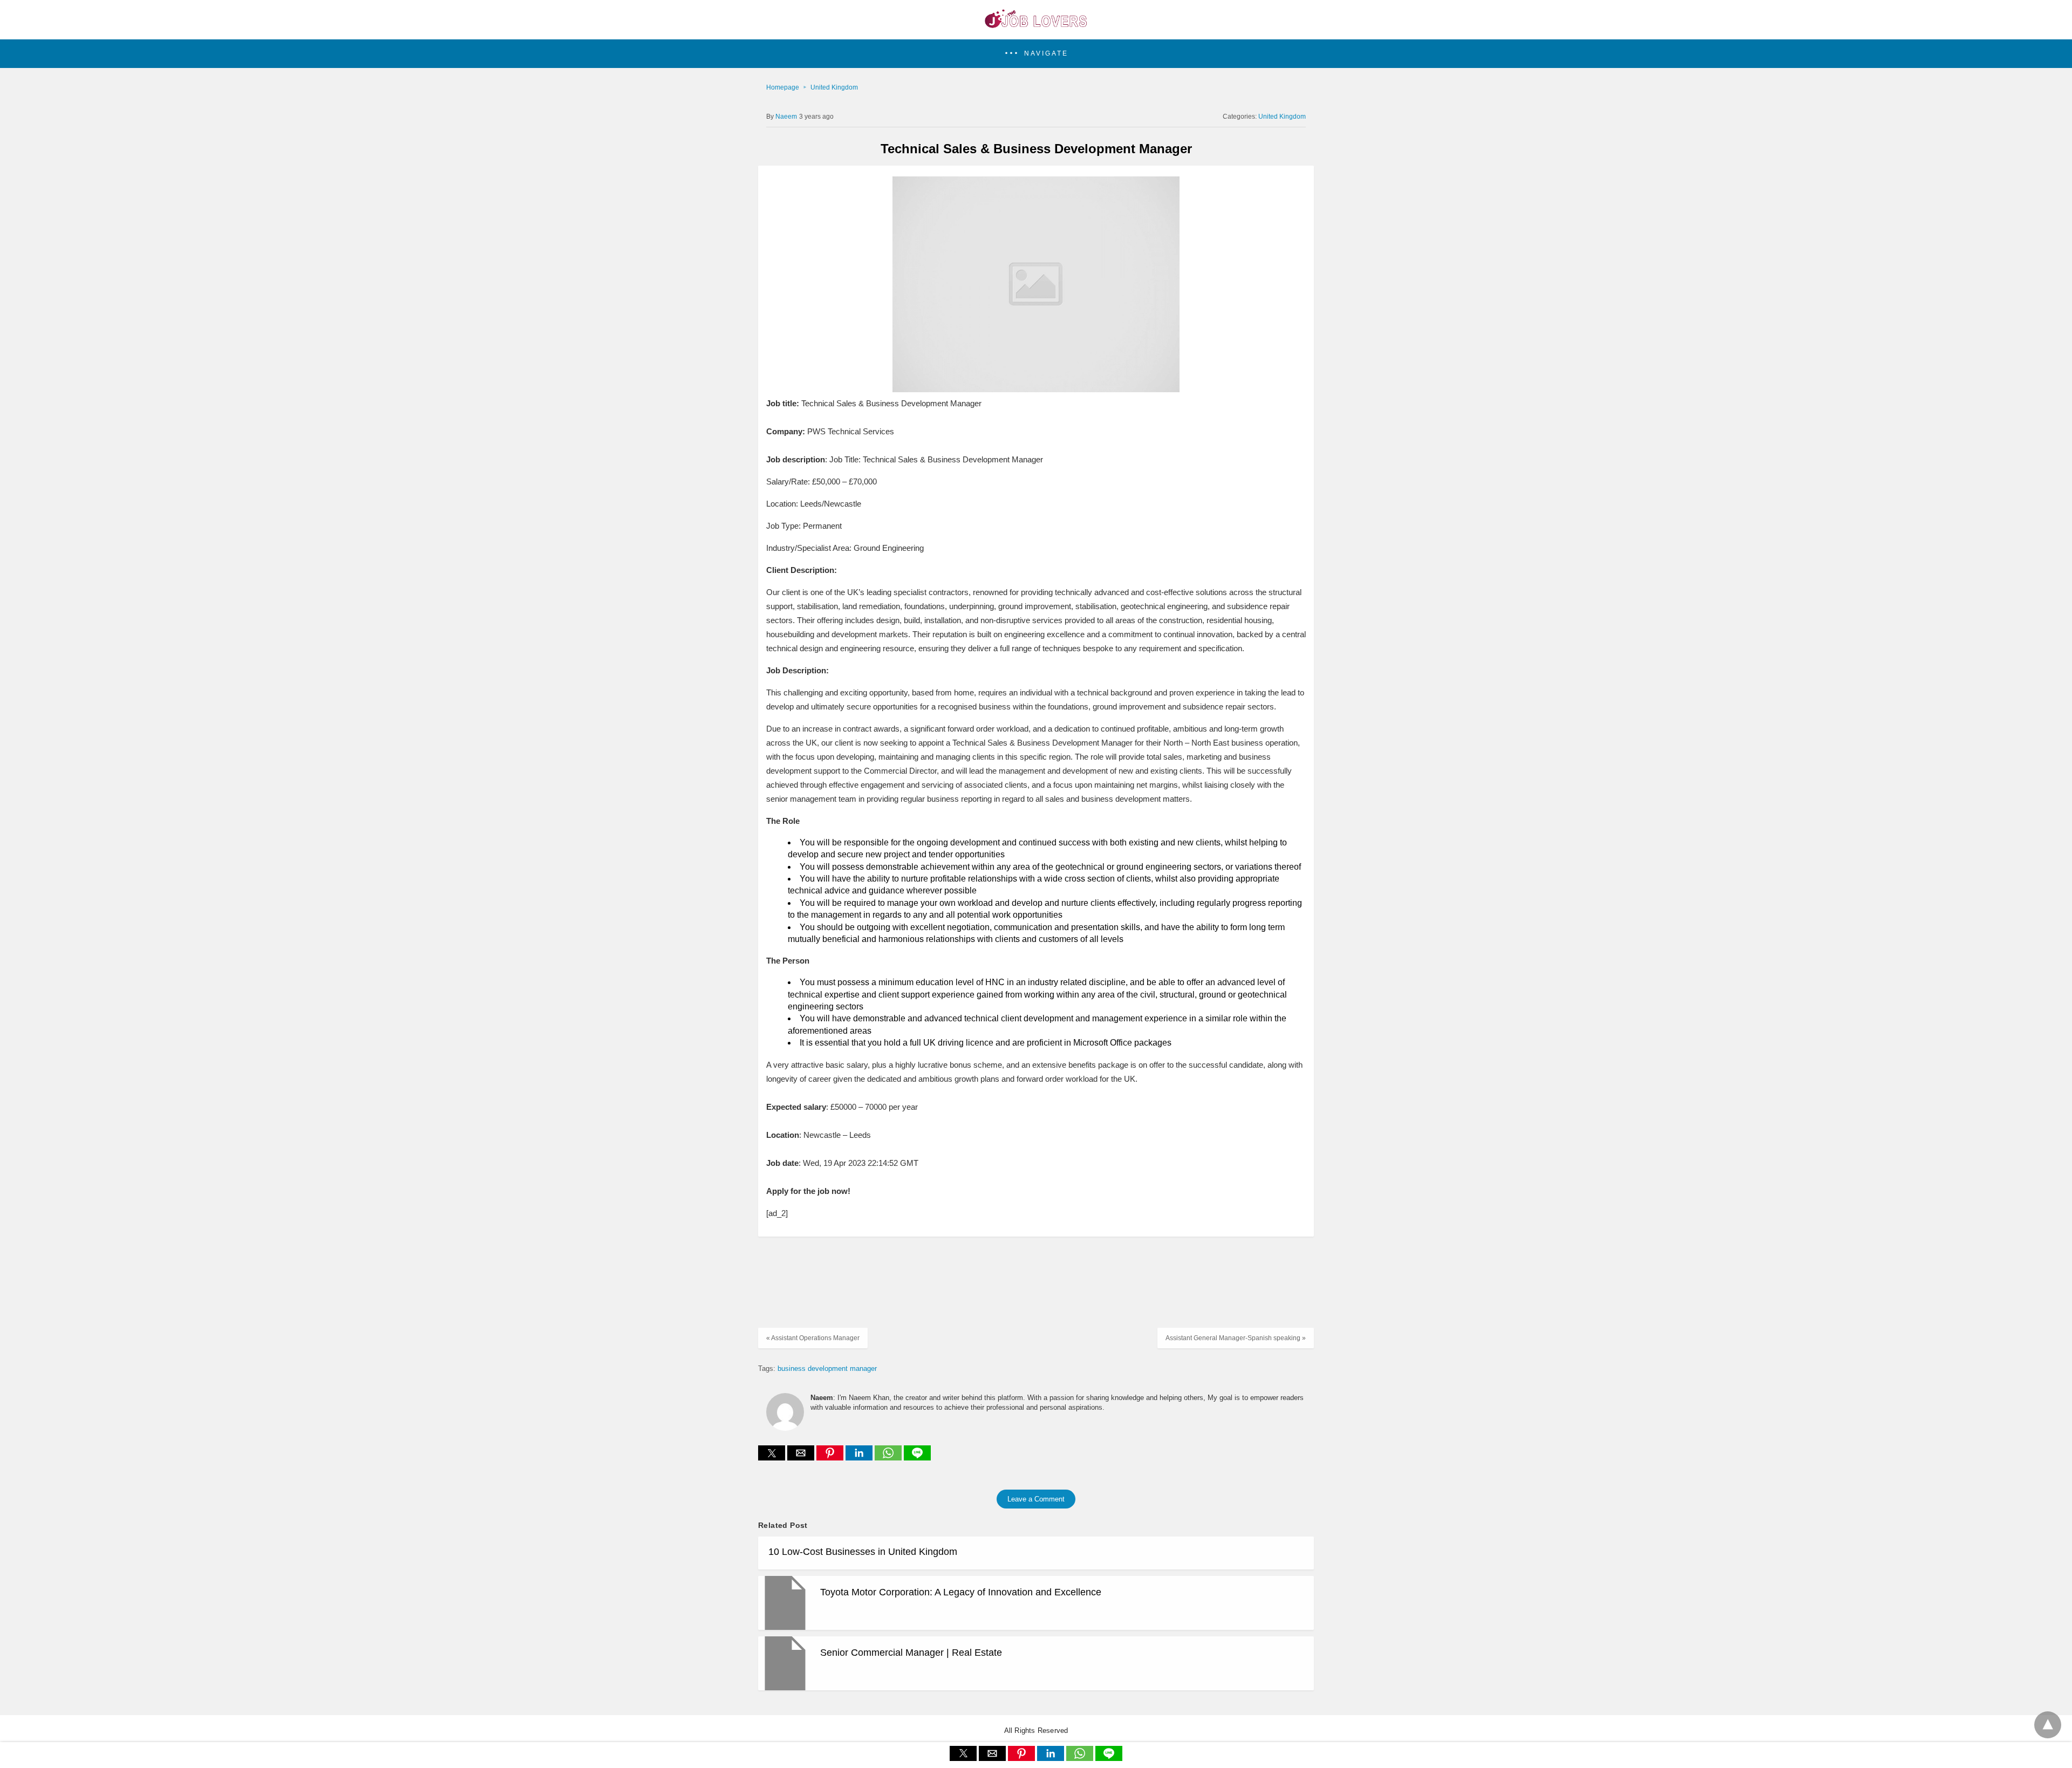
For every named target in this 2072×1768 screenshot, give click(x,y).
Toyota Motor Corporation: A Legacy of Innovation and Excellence (961, 1592)
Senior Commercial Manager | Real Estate (911, 1653)
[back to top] (2048, 1725)
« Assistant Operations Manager (813, 1338)
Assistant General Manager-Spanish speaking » (1236, 1338)
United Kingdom (834, 87)
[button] (1036, 54)
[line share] (917, 1458)
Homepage (783, 87)
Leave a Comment (1036, 1499)
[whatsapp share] (889, 1458)
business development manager (827, 1368)
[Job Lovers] (1036, 25)
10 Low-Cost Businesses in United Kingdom (863, 1552)
